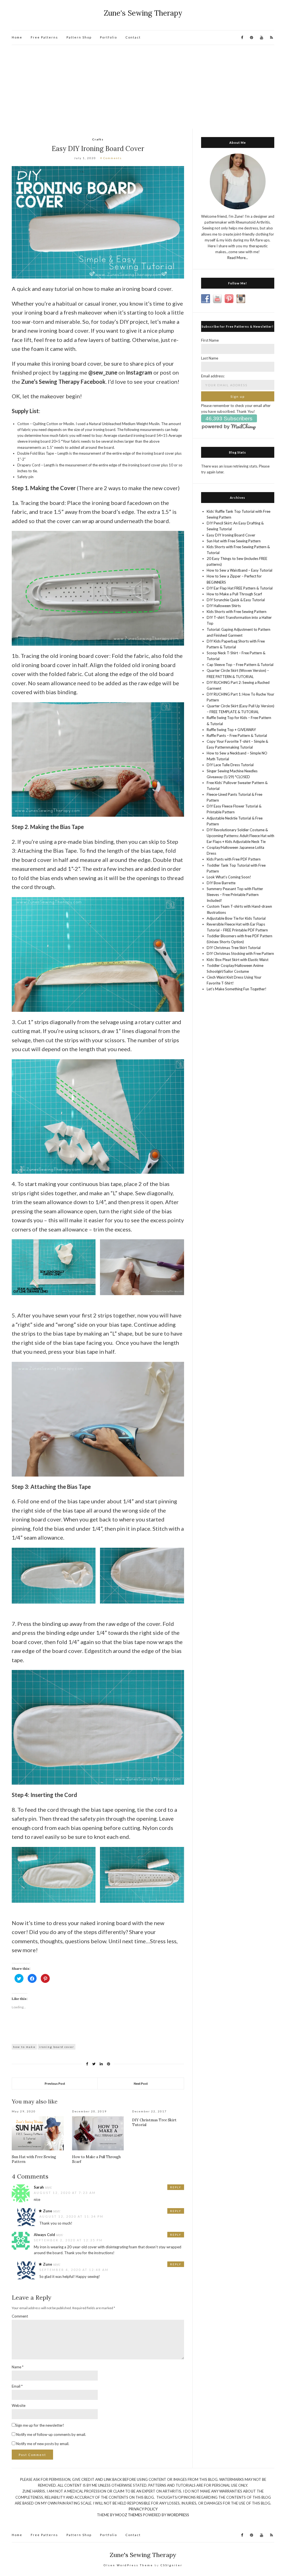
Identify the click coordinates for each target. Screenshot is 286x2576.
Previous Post (55, 2083)
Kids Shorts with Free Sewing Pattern (237, 612)
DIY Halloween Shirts (224, 606)
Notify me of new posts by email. (43, 2444)
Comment (20, 2316)
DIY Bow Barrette (221, 883)
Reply (176, 2187)
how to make (24, 2047)
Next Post (141, 2083)
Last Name (210, 358)
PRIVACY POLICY (143, 2509)
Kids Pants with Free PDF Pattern (234, 859)
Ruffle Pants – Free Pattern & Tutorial (237, 735)
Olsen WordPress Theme (128, 2565)
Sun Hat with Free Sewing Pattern (234, 541)
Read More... (238, 258)
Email (17, 2386)
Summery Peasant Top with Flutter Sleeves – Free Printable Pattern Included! (235, 895)
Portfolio (109, 37)
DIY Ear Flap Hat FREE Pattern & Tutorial (240, 588)
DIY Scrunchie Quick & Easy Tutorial (236, 600)
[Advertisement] (143, 87)
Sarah (39, 2187)
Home (17, 37)
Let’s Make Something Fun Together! (237, 989)
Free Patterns (44, 37)
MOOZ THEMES (129, 2515)
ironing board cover (57, 2047)
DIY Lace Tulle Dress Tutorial (230, 765)
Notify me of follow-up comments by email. (51, 2434)
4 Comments (111, 158)
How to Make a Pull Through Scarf (234, 594)
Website (19, 2405)
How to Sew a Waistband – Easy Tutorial (239, 570)
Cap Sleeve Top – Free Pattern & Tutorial (240, 665)
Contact (133, 37)
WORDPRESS (178, 2515)
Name (18, 2367)
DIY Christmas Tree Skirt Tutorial (234, 948)
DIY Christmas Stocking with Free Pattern (240, 953)
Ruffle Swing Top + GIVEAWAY (231, 730)
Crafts (98, 139)
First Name (210, 340)
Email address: (213, 376)
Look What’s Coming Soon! (229, 877)
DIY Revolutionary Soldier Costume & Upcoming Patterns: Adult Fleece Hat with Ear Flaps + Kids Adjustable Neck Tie (240, 836)
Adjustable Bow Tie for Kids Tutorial (236, 918)
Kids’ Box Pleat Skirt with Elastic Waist (238, 960)
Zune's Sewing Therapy (143, 13)
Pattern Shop (79, 37)
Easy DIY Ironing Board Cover (231, 535)
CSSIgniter (171, 2565)
